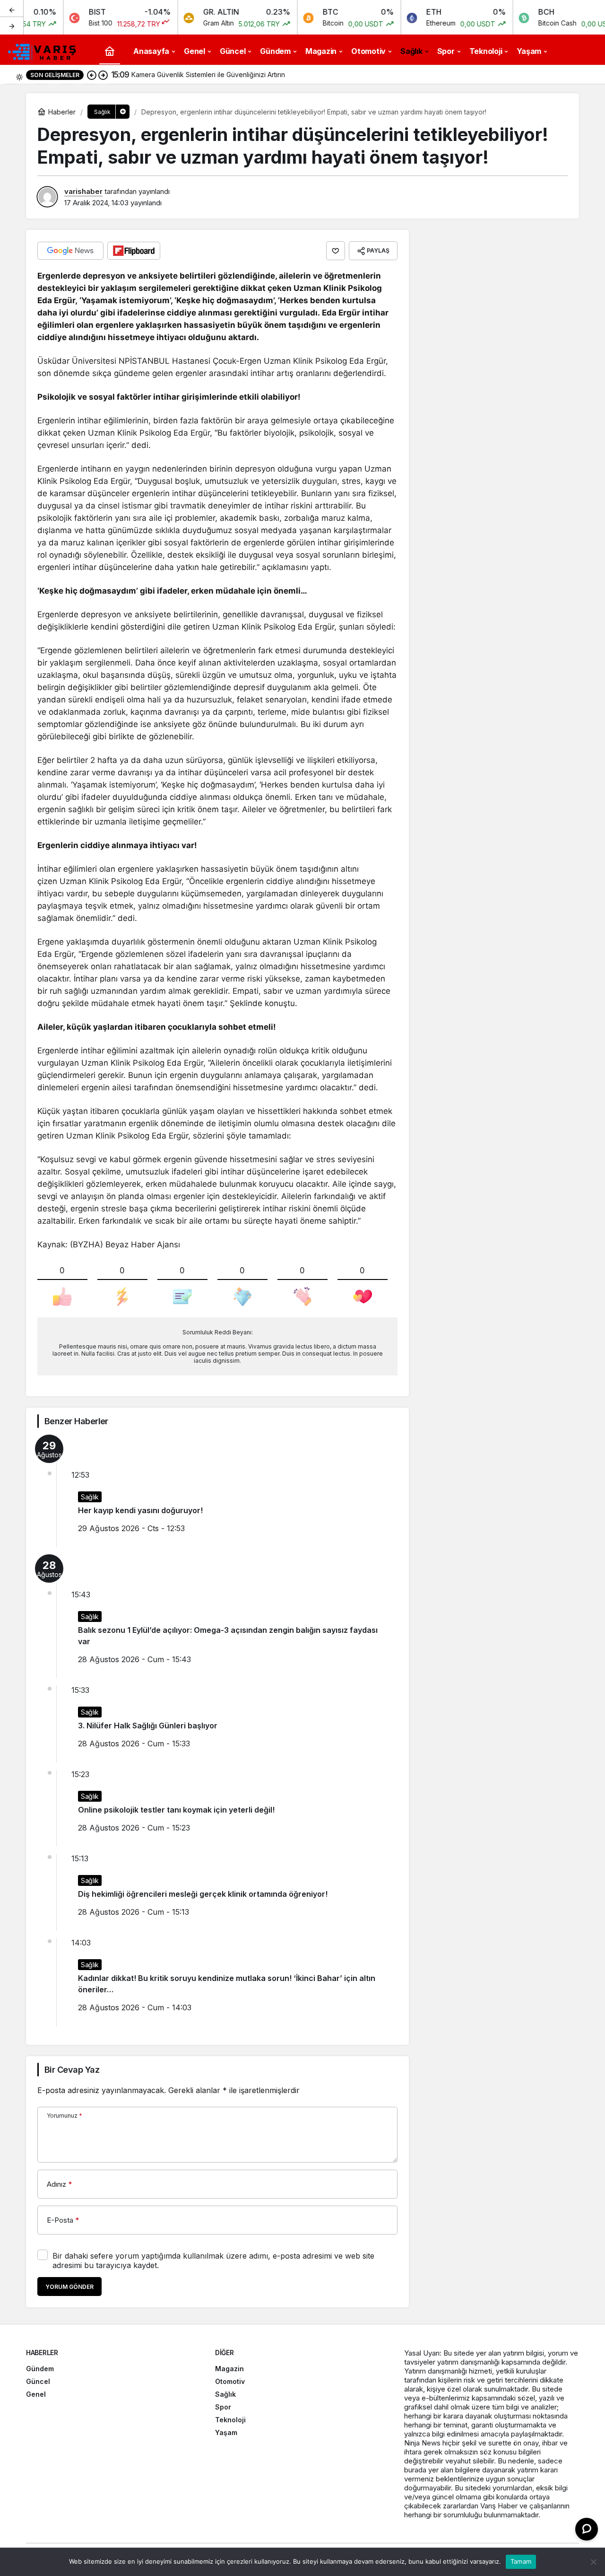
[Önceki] (12, 9)
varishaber (83, 191)
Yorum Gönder (69, 2287)
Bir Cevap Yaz (72, 2070)
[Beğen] (336, 251)
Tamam (521, 2561)
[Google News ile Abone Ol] (70, 251)
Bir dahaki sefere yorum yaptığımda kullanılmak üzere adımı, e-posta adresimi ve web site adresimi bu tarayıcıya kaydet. (213, 2261)
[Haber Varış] (43, 50)
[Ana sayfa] (110, 51)
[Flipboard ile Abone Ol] (134, 251)
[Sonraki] (12, 26)
